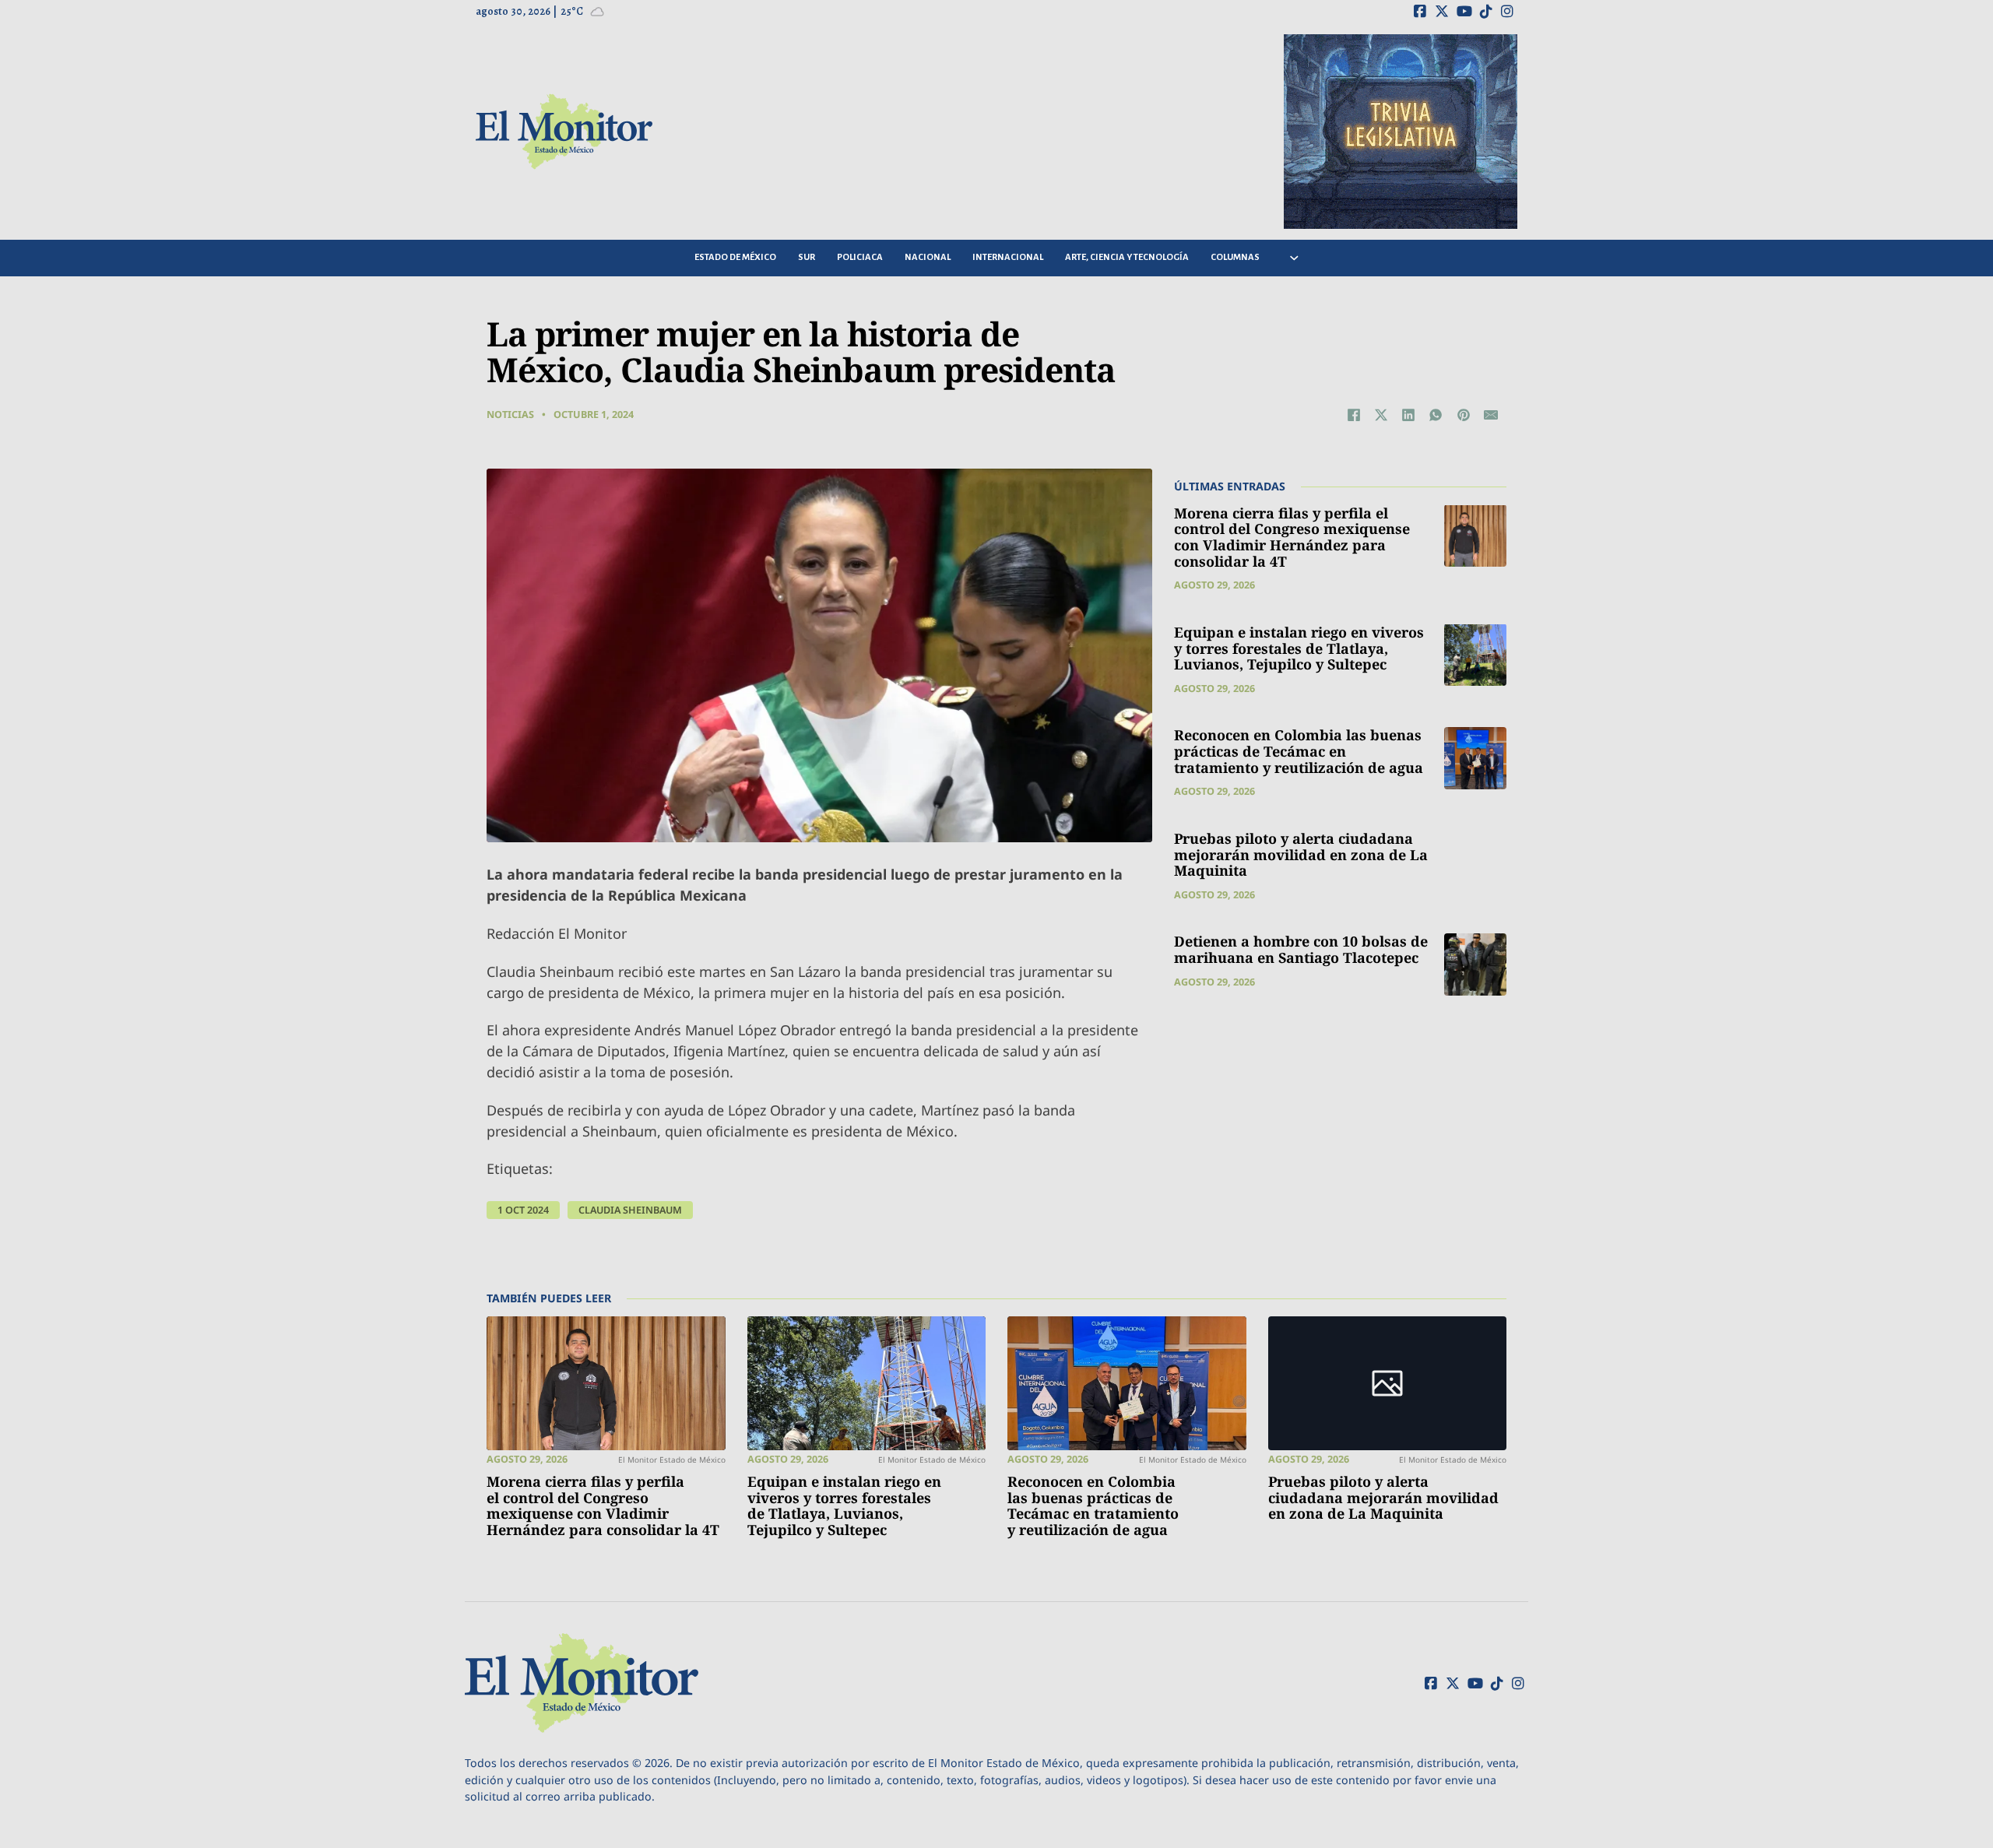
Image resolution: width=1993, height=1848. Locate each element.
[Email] (1491, 415)
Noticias (510, 415)
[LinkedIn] (1408, 415)
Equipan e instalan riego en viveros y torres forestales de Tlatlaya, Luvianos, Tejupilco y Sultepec (1299, 647)
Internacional (1008, 257)
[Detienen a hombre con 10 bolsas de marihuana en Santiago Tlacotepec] (1475, 964)
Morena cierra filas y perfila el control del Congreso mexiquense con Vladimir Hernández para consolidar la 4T (1292, 536)
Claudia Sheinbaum (630, 1210)
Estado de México (735, 257)
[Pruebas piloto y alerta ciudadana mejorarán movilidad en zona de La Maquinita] (1388, 1383)
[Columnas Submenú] (1294, 258)
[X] (1381, 415)
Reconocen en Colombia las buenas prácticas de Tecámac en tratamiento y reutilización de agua (1299, 751)
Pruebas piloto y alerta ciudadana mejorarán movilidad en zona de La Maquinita (1301, 854)
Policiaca (860, 257)
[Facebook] (1354, 415)
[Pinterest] (1464, 415)
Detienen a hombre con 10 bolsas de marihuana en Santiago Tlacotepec (1301, 949)
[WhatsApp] (1436, 415)
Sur (807, 257)
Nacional (928, 257)
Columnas (1235, 257)
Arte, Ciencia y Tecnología (1127, 257)
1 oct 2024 (523, 1210)
